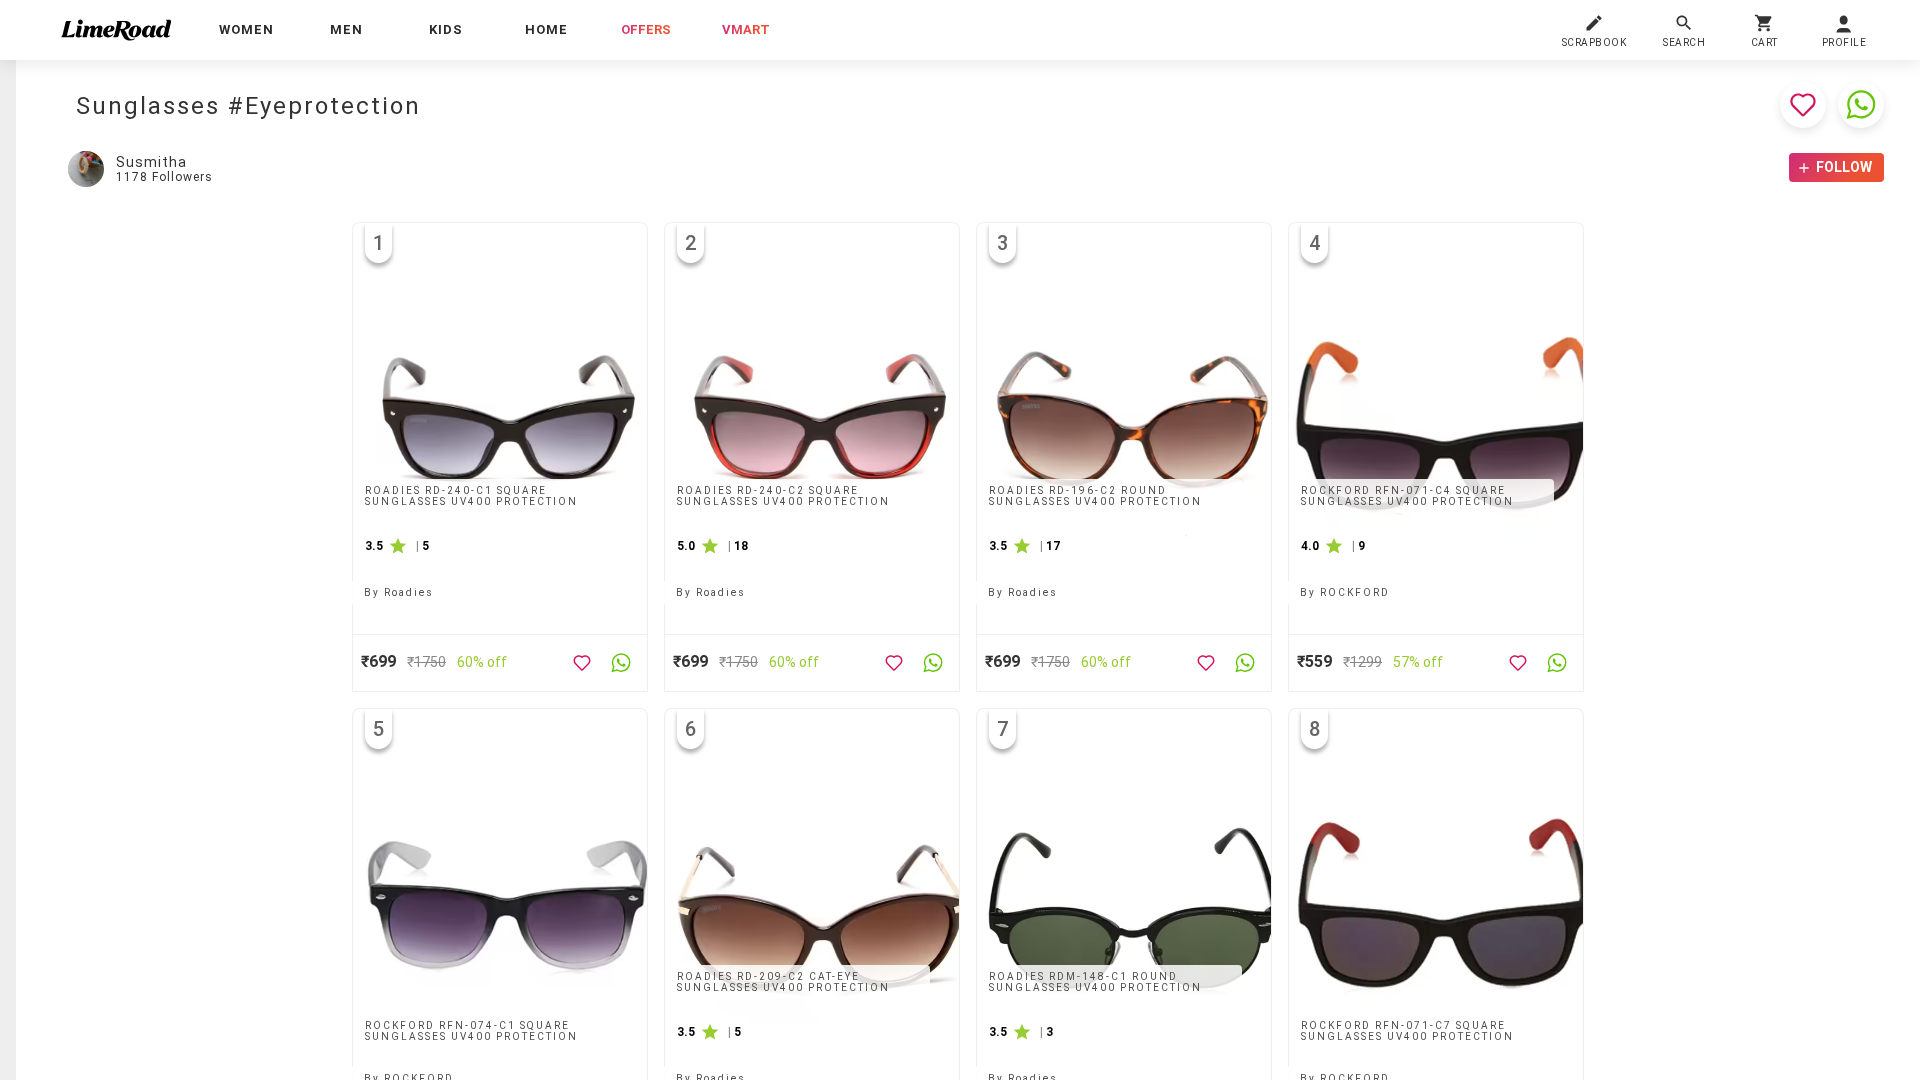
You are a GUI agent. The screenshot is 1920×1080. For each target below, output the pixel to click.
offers (646, 29)
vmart (746, 29)
